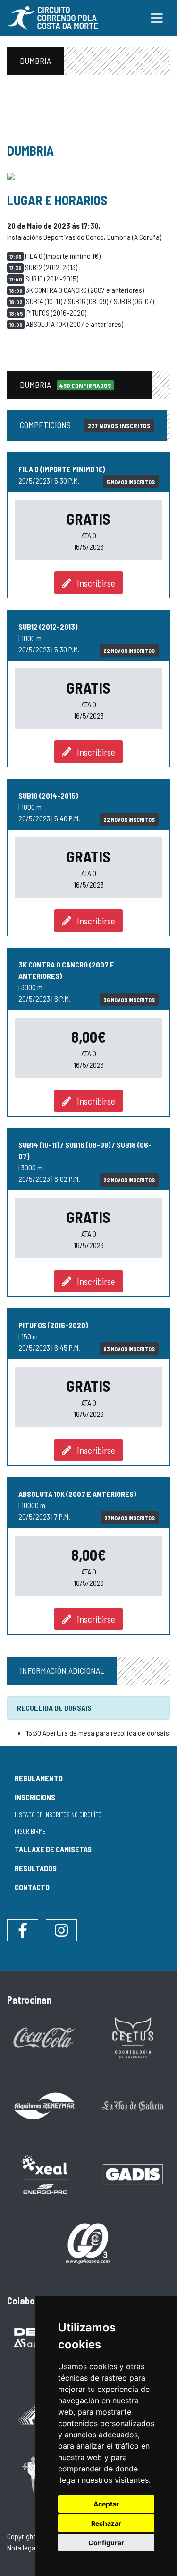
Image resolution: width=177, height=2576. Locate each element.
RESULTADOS (36, 1868)
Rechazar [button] (106, 2523)
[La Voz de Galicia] (133, 2105)
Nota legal (22, 2547)
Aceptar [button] (106, 2504)
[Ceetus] (133, 2036)
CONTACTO (32, 1887)
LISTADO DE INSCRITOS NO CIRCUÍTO (58, 1815)
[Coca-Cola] (44, 2036)
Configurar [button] (106, 2543)
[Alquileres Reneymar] (44, 2105)
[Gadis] (133, 2173)
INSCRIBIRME (30, 1831)
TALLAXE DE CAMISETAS (53, 1849)
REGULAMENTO (39, 1778)
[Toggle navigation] (157, 18)
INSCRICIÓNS (35, 1797)
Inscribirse (93, 583)
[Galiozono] (89, 2243)
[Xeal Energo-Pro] (44, 2174)
